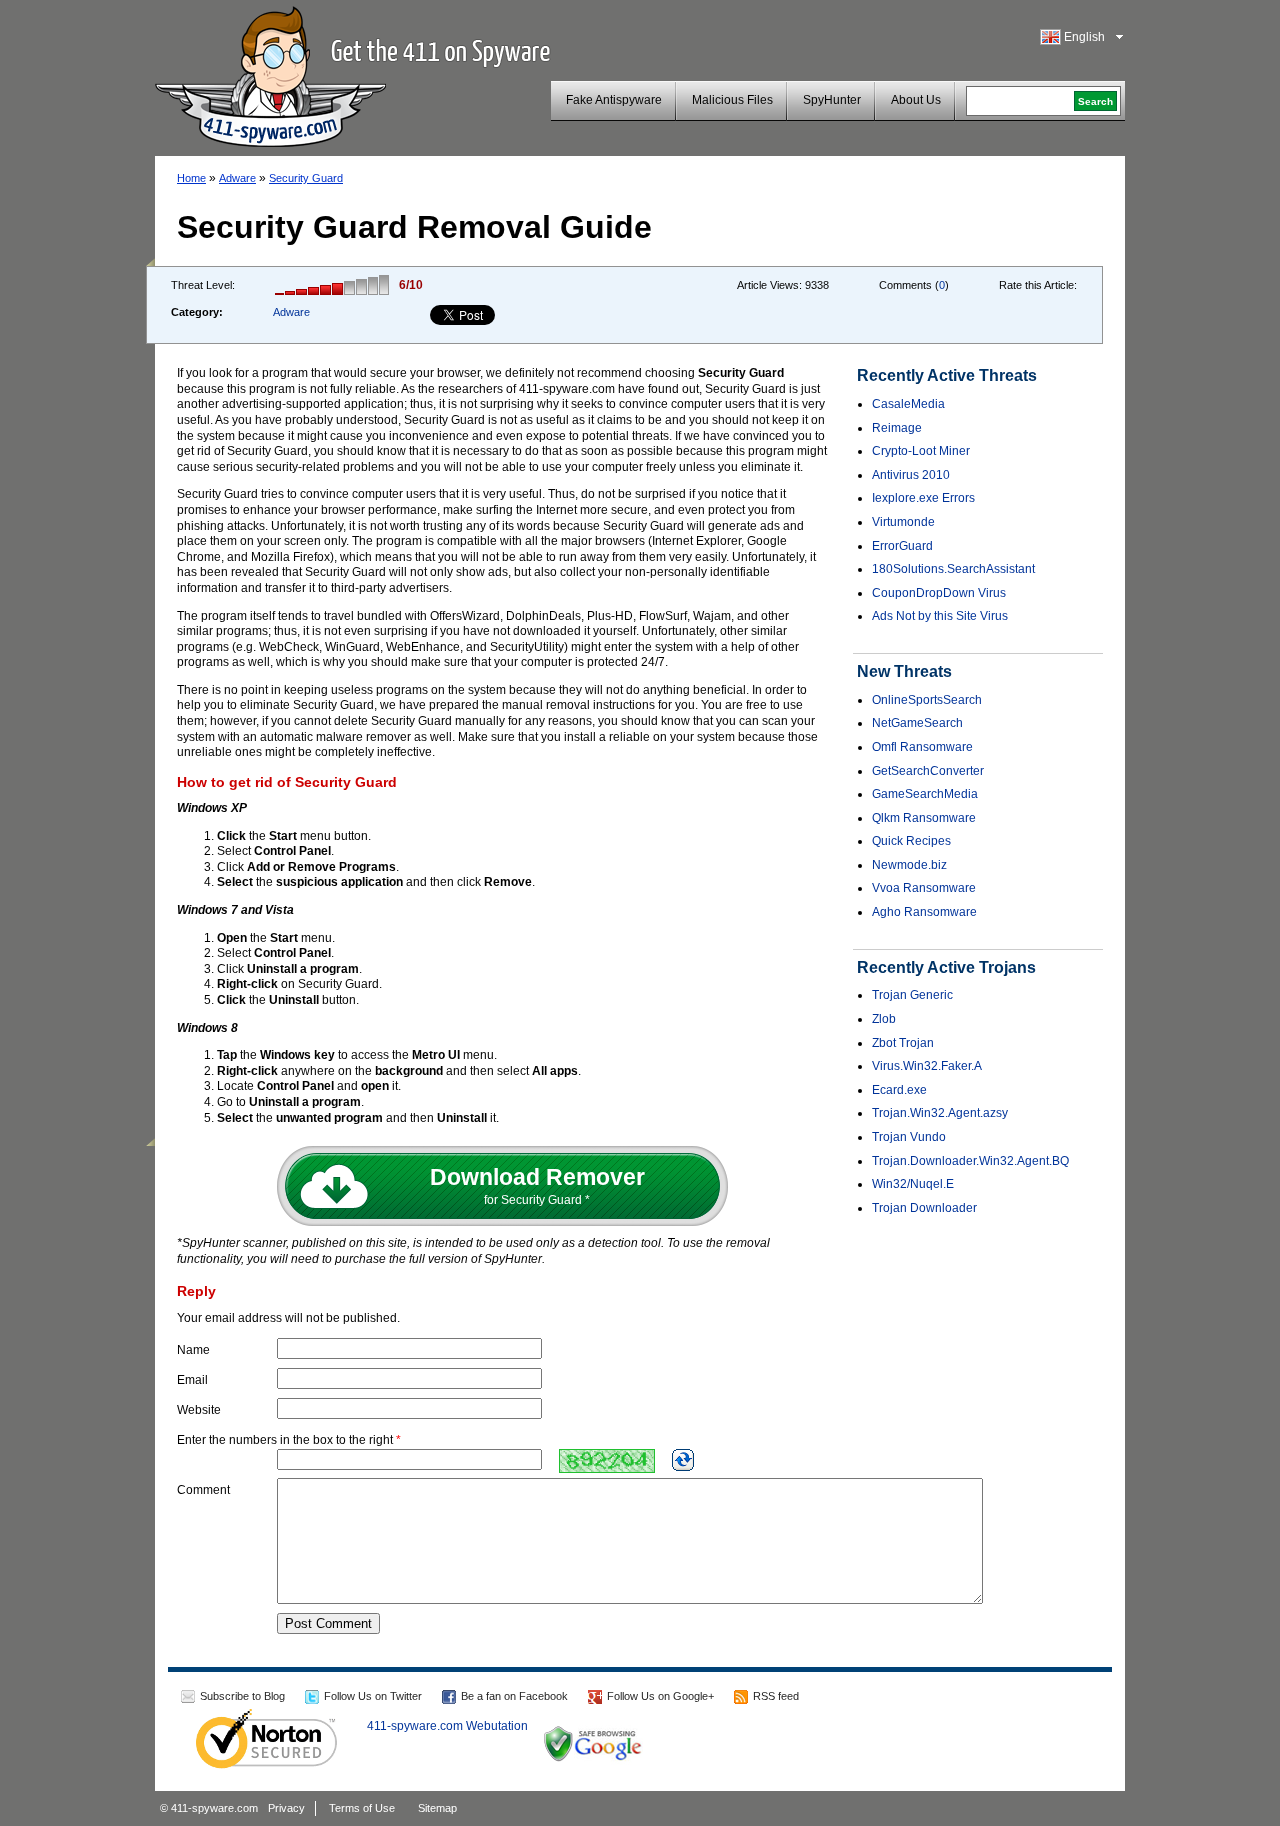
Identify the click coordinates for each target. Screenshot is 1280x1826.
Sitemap (437, 1808)
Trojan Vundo (909, 1137)
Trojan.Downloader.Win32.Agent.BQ (970, 1161)
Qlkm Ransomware (924, 818)
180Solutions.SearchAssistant (953, 569)
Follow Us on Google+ (660, 1696)
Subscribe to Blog (242, 1696)
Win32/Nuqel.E (913, 1184)
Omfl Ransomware (922, 747)
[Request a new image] (683, 1460)
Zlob (884, 1019)
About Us (916, 100)
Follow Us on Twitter (373, 1696)
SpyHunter (832, 100)
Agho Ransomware (924, 912)
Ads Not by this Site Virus (940, 616)
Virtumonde (903, 522)
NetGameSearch (917, 723)
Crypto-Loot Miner (921, 451)
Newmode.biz (909, 865)
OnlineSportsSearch (927, 700)
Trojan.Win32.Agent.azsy (940, 1113)
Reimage (897, 428)
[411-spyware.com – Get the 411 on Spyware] (270, 74)
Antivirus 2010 (911, 475)
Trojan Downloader (924, 1208)
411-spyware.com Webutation (447, 1726)
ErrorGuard (902, 546)
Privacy (286, 1808)
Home (191, 178)
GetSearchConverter (928, 771)
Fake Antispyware (614, 100)
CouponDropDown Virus (939, 593)
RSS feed (776, 1696)
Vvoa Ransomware (924, 888)
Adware (237, 178)
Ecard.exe (899, 1090)
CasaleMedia (908, 404)
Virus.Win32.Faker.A (927, 1066)
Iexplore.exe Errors (923, 498)
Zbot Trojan (903, 1043)
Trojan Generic (912, 995)
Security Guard (306, 178)
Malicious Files (732, 100)
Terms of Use (362, 1808)
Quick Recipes (911, 841)
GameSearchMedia (925, 794)
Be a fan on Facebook (514, 1696)
